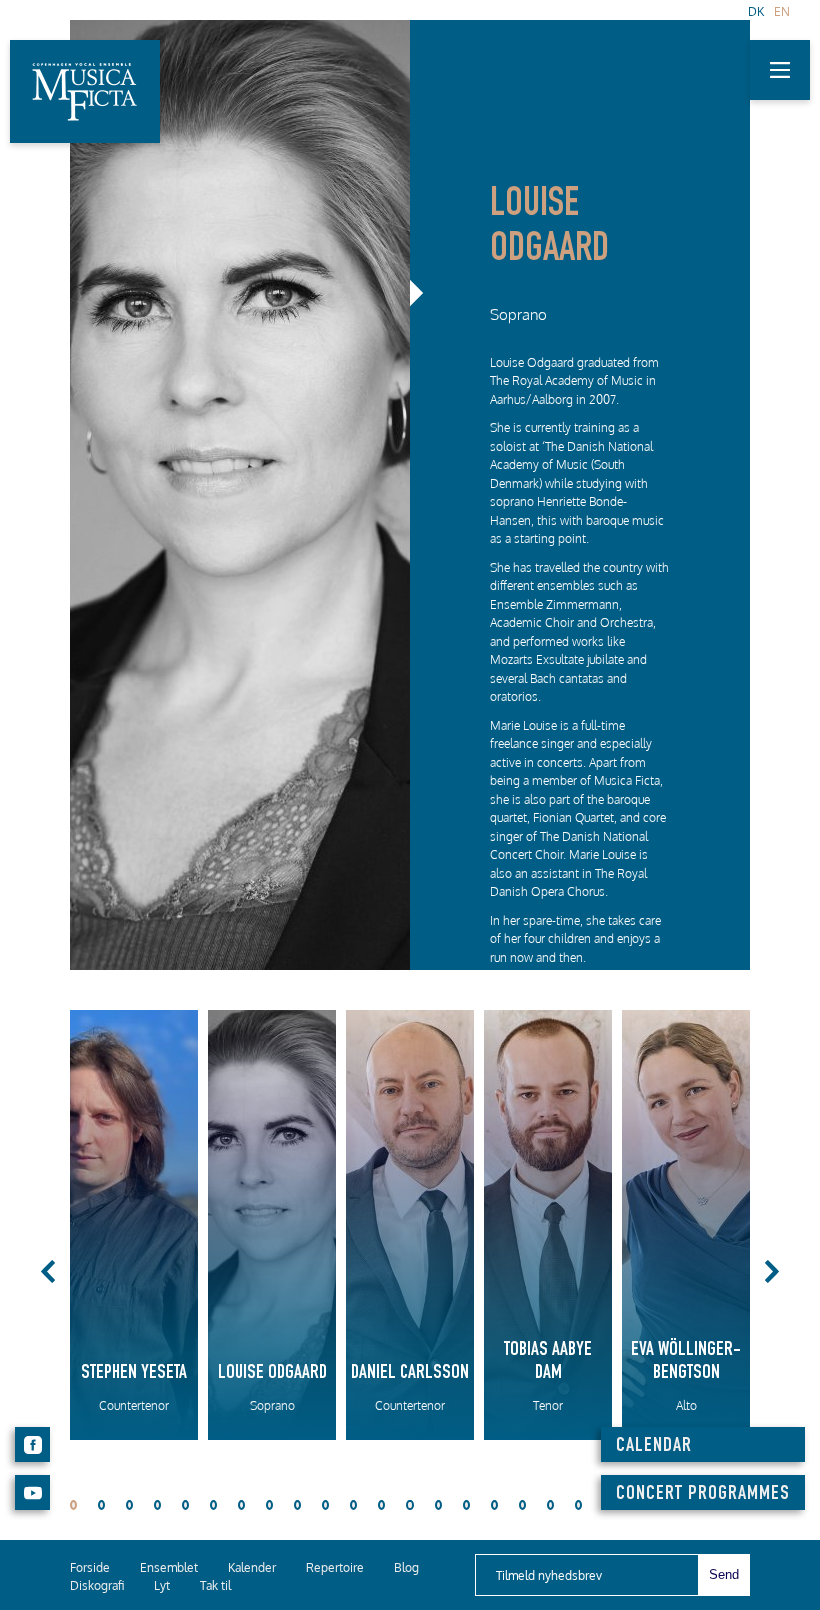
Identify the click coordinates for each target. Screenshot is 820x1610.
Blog (406, 1567)
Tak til (215, 1585)
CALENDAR (654, 1447)
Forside (90, 1567)
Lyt (162, 1585)
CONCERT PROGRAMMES (703, 1495)
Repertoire (335, 1567)
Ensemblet (169, 1567)
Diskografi (97, 1585)
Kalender (252, 1567)
